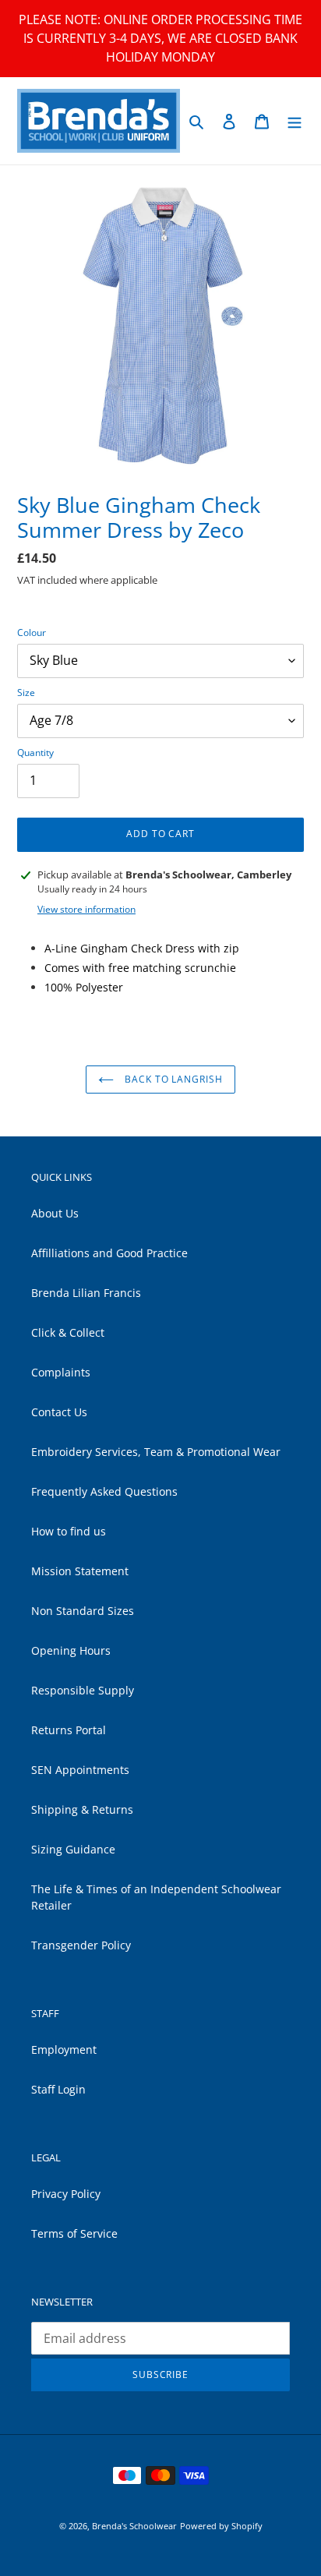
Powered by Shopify (221, 2526)
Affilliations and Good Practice (109, 1253)
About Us (55, 1213)
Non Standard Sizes (83, 1611)
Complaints (61, 1372)
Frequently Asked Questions (104, 1491)
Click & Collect (68, 1332)
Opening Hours (71, 1650)
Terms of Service (74, 2233)
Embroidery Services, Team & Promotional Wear (156, 1452)
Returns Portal (69, 1730)
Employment (64, 2049)
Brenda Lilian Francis (86, 1293)
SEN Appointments (80, 1770)
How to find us (69, 1531)
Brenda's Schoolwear (134, 2526)
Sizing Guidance (73, 1849)
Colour (32, 633)
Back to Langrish (172, 1079)
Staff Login (58, 2089)
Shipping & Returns (82, 1809)
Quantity (35, 753)
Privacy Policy (66, 2194)
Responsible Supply (83, 1690)
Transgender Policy (81, 1945)
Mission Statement (80, 1571)
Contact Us (59, 1412)
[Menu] (295, 121)
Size (26, 693)
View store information (86, 909)
